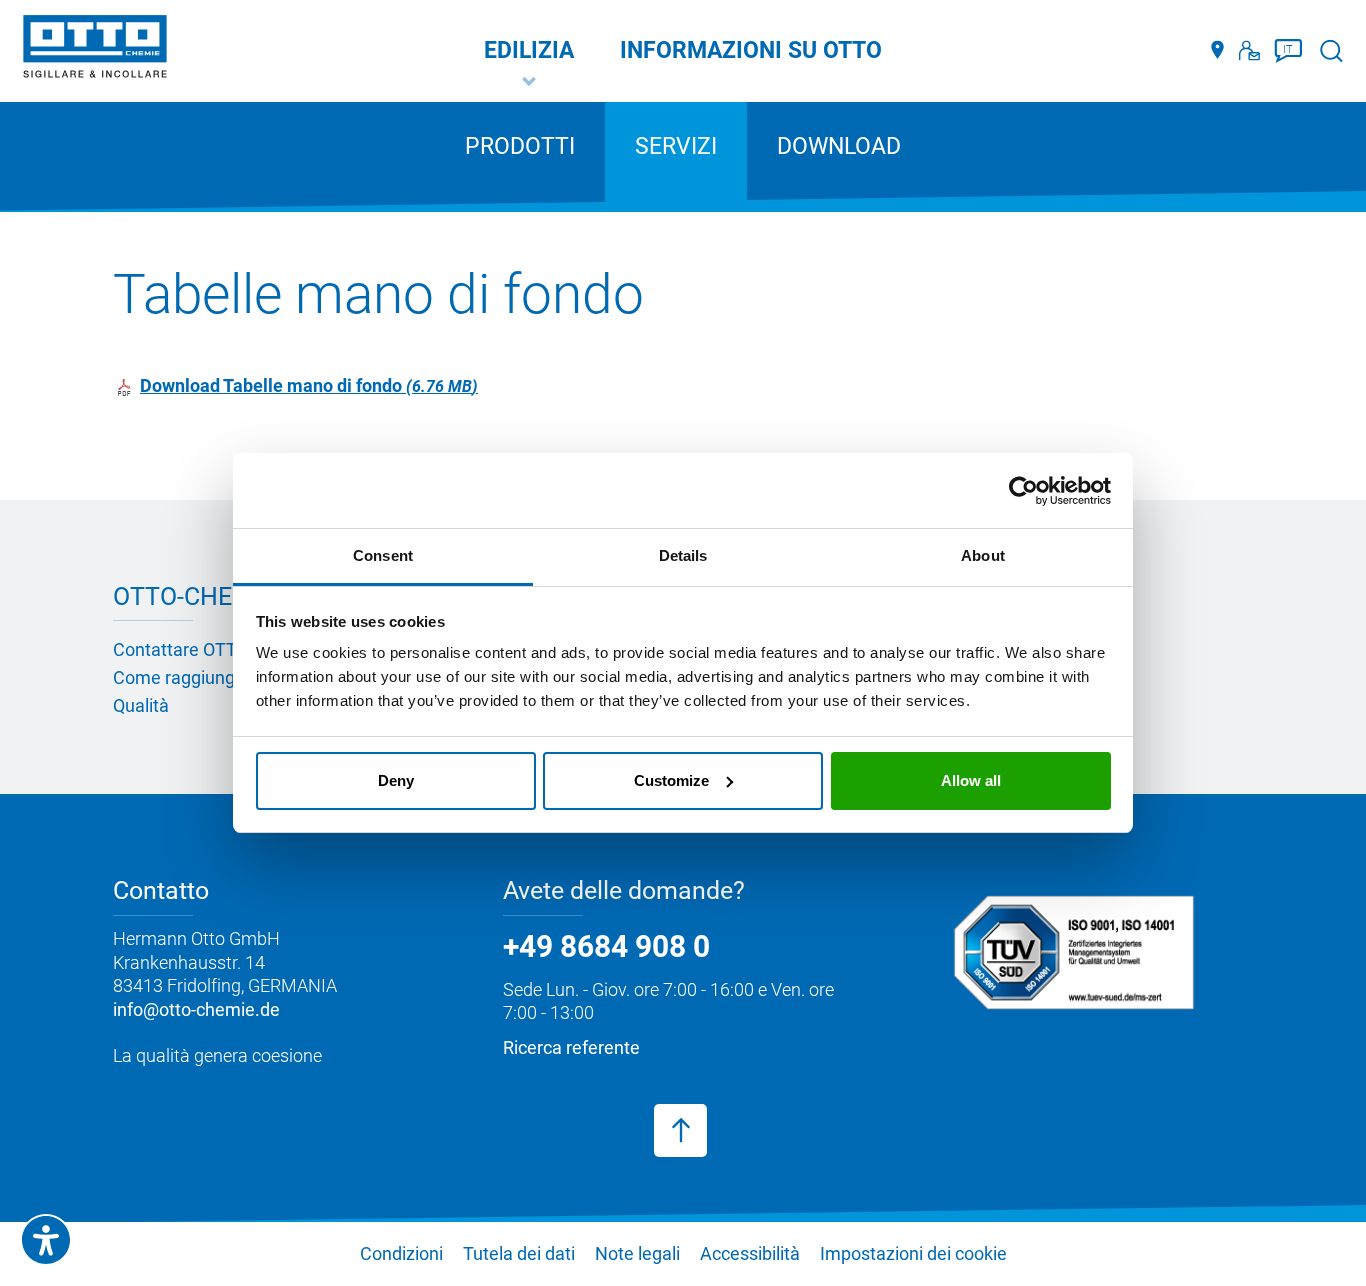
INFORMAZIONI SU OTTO (751, 50)
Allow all (971, 780)
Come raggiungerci (188, 677)
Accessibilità (750, 1253)
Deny (396, 780)
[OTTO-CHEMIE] (95, 50)
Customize (671, 780)
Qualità (141, 705)
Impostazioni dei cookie (913, 1253)
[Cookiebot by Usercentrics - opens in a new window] (1023, 491)
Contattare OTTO (181, 649)
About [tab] (983, 555)
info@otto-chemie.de (196, 1009)
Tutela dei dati (519, 1253)
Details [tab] (683, 555)
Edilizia (529, 50)
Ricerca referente (571, 1047)
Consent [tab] (383, 555)
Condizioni (401, 1253)
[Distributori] (1217, 51)
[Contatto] (1249, 51)
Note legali (637, 1253)
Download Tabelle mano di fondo (306, 385)
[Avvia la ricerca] (1331, 50)
